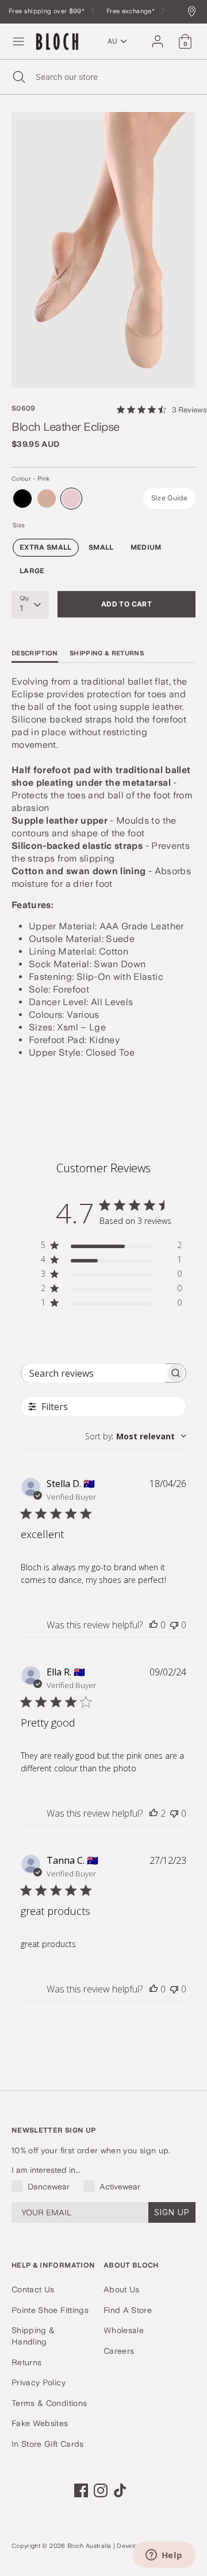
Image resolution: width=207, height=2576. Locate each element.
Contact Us (33, 2289)
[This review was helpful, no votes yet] (154, 1625)
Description (35, 653)
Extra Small (46, 547)
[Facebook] (81, 2490)
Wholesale (124, 2330)
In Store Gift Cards (48, 2444)
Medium (146, 547)
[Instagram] (101, 2490)
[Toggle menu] (18, 41)
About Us (122, 2289)
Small (101, 547)
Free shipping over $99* (47, 11)
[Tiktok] (120, 2490)
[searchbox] (93, 1373)
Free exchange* (131, 11)
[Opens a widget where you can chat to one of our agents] (164, 2556)
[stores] (195, 12)
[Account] (158, 36)
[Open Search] (18, 77)
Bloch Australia (89, 2546)
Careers (119, 2351)
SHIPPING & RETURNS (107, 653)
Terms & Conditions (49, 2403)
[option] (103, 250)
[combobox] (136, 1436)
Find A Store (128, 2310)
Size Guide (170, 498)
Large (32, 571)
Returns (26, 2362)
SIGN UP (172, 2212)
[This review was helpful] (154, 1813)
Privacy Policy (39, 2382)
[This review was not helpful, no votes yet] (174, 1625)
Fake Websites (40, 2423)
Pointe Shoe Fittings (50, 2310)
